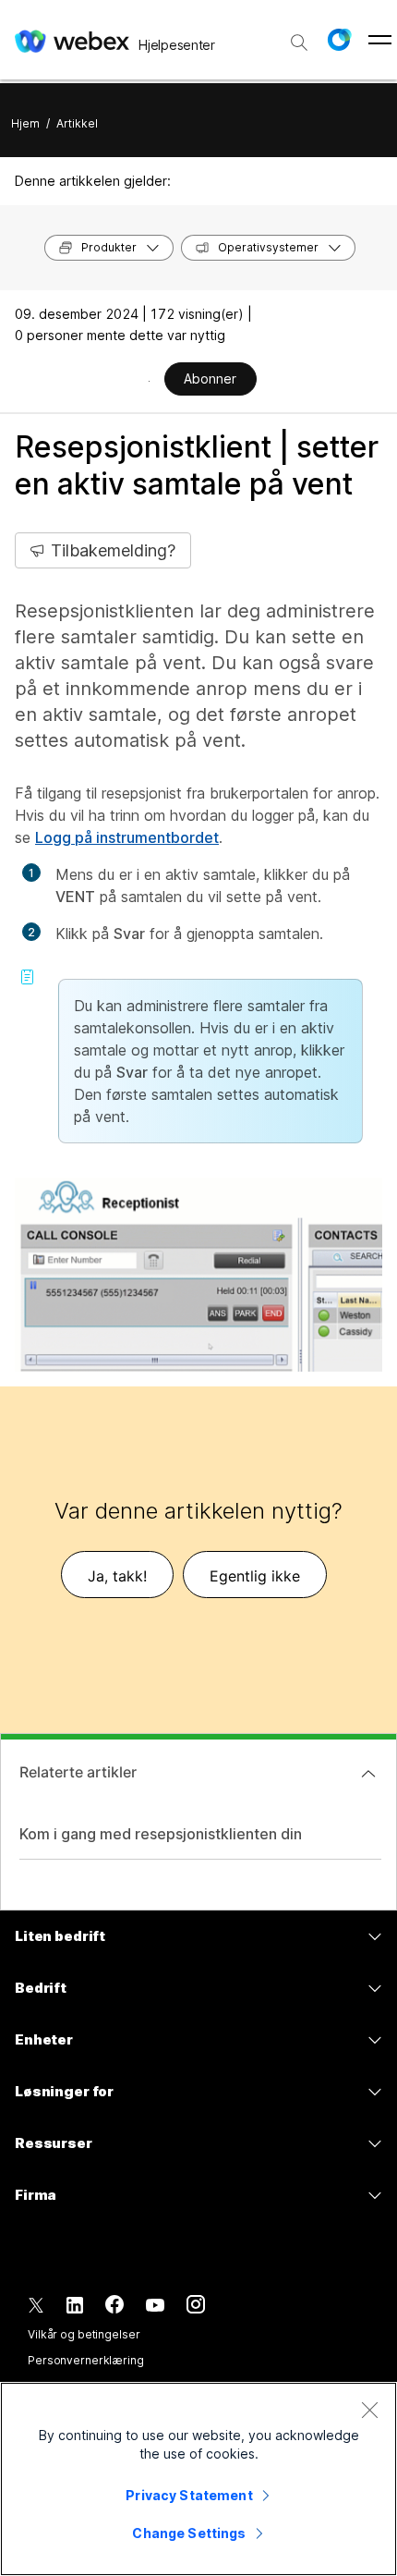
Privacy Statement (189, 2495)
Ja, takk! (117, 1576)
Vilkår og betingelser (84, 2334)
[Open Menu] (380, 40)
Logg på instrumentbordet (127, 837)
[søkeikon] (299, 43)
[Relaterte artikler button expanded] (368, 1774)
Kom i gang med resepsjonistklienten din (161, 1834)
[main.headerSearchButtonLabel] (299, 36)
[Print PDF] (149, 381)
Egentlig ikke (255, 1576)
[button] (339, 40)
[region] (198, 2479)
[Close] (369, 2410)
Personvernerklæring (86, 2360)
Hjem (25, 123)
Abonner (210, 378)
